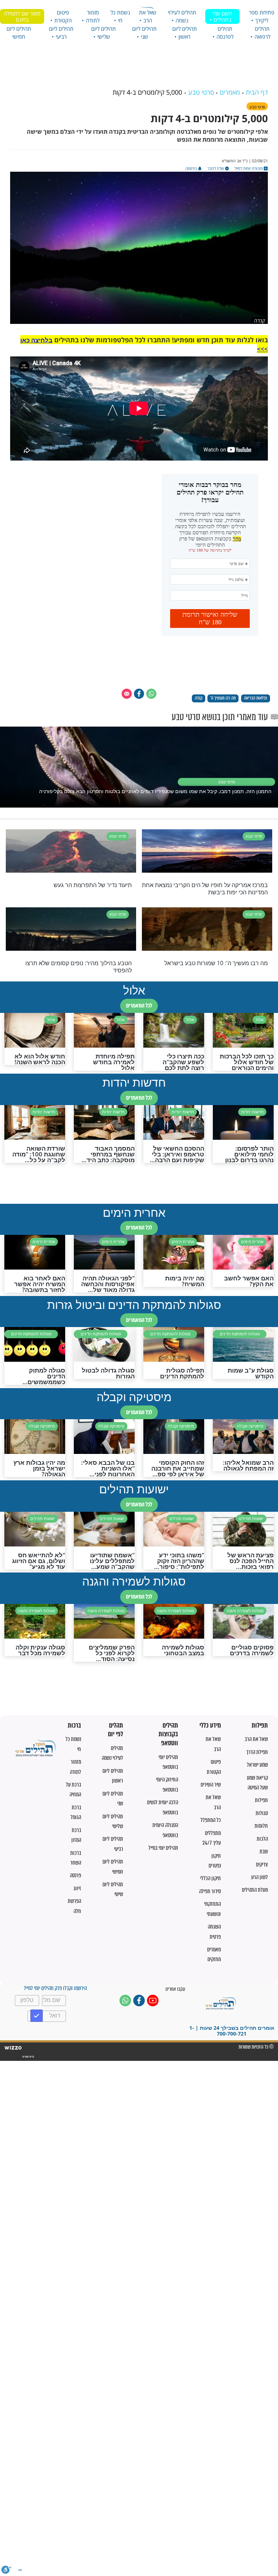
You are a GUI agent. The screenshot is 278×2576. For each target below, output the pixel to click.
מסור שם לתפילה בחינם (22, 16)
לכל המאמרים (139, 1005)
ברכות (74, 1726)
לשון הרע (260, 1877)
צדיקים (262, 1864)
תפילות (260, 1726)
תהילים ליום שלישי (104, 33)
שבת (264, 1851)
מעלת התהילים (255, 1890)
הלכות (262, 1839)
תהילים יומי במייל (163, 1848)
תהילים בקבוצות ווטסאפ (168, 1734)
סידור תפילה (210, 1891)
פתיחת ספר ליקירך (262, 16)
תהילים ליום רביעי (61, 33)
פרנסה (75, 1875)
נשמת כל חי (120, 16)
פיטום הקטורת (63, 16)
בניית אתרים (28, 2057)
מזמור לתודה (93, 16)
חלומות (261, 1826)
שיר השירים (211, 1785)
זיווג (77, 1888)
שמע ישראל (257, 1765)
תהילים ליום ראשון (185, 33)
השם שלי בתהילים (222, 16)
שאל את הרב (148, 16)
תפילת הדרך (257, 1752)
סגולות (262, 1813)
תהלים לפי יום (115, 1730)
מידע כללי (210, 1726)
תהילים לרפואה (262, 33)
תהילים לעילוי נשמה (182, 16)
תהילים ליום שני (144, 33)
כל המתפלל (211, 1820)
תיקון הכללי (210, 1878)
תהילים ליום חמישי (19, 33)
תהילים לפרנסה (225, 33)
